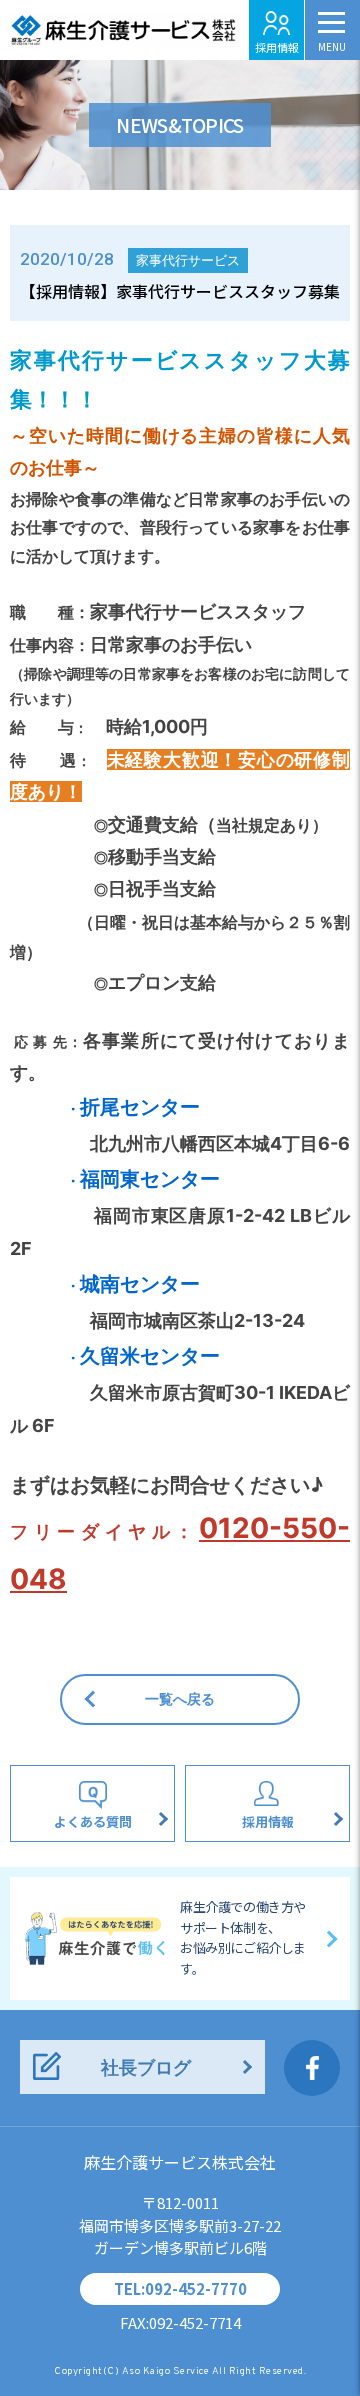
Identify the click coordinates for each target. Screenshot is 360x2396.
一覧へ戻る (180, 1698)
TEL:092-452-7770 (180, 2288)
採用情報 (277, 47)
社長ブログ (146, 2067)
